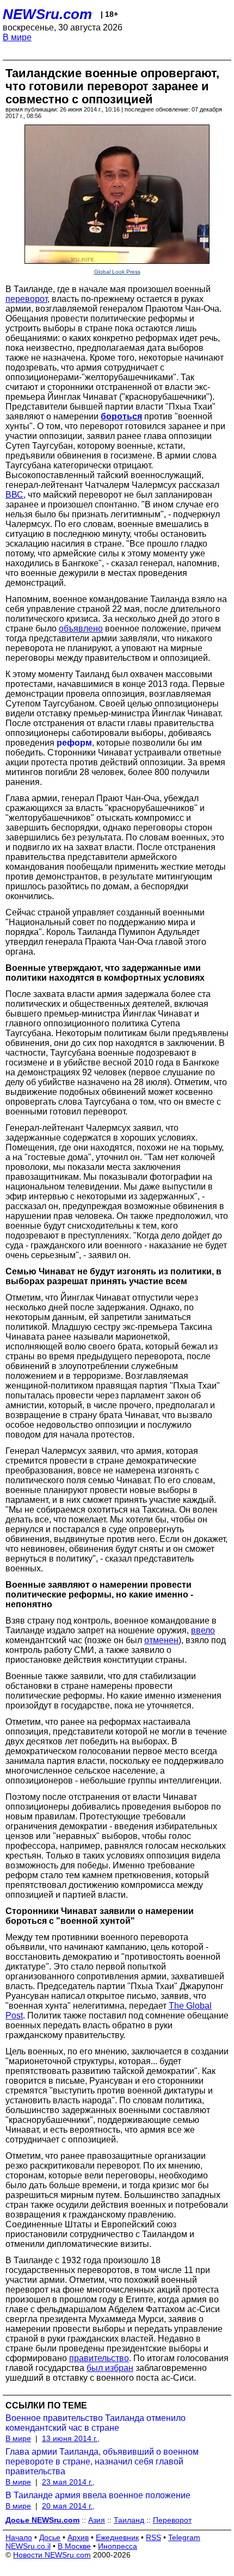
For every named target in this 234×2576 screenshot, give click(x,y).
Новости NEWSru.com (52, 2555)
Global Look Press (117, 272)
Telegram (184, 2537)
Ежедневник (117, 2537)
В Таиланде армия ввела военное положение (98, 2495)
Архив (78, 2537)
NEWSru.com (47, 14)
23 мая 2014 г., (68, 2482)
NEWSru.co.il (28, 2546)
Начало (19, 2537)
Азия (97, 2520)
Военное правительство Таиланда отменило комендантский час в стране (96, 2423)
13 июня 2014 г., (71, 2438)
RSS (153, 2537)
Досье (50, 2537)
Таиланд (129, 2520)
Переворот (172, 2520)
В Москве (74, 2546)
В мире (17, 37)
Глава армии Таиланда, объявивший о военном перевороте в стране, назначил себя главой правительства (102, 2462)
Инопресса (118, 2546)
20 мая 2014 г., (68, 2506)
